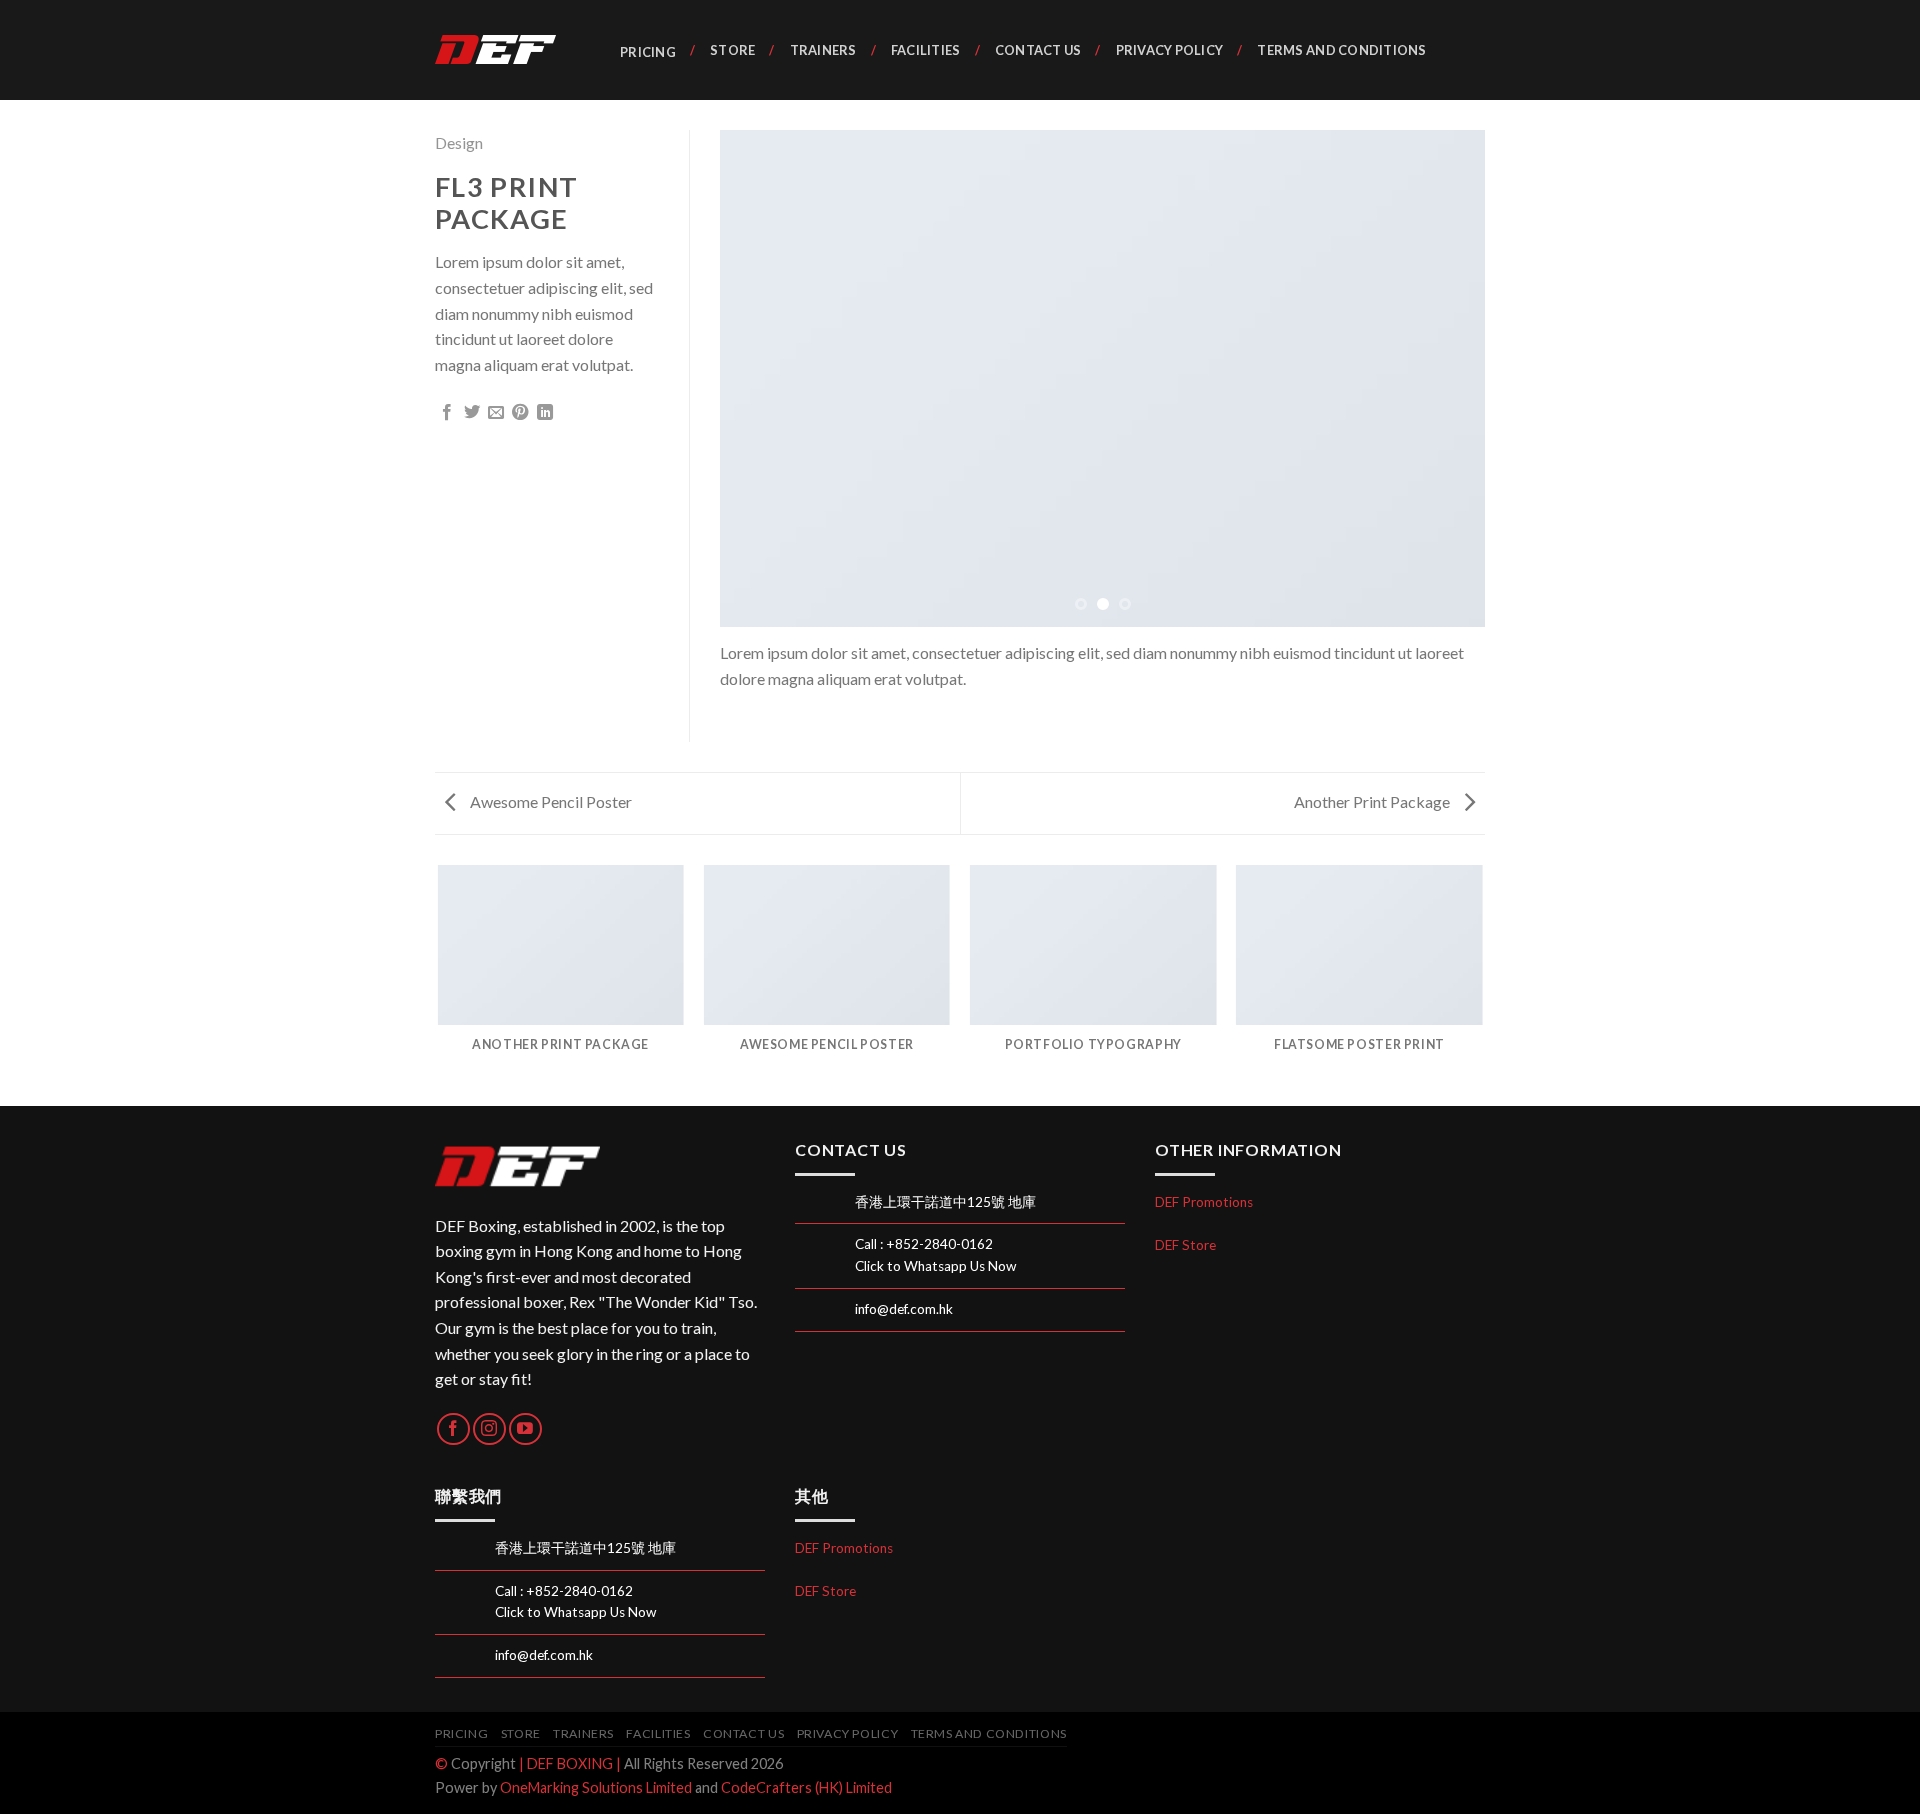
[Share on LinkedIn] (545, 413)
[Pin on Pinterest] (520, 413)
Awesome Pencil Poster (549, 801)
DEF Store (1185, 1245)
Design (459, 142)
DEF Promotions (1204, 1202)
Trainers (823, 50)
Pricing (648, 52)
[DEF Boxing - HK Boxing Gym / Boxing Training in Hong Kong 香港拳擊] (505, 50)
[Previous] (760, 378)
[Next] (1445, 378)
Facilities (926, 50)
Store (732, 50)
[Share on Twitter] (472, 413)
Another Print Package (1373, 801)
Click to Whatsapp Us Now (935, 1266)
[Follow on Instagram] (489, 1429)
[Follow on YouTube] (525, 1429)
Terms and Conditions (1341, 50)
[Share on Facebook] (447, 413)
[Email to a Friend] (496, 413)
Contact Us (1038, 50)
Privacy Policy (1169, 50)
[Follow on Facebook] (453, 1429)
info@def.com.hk (904, 1309)
